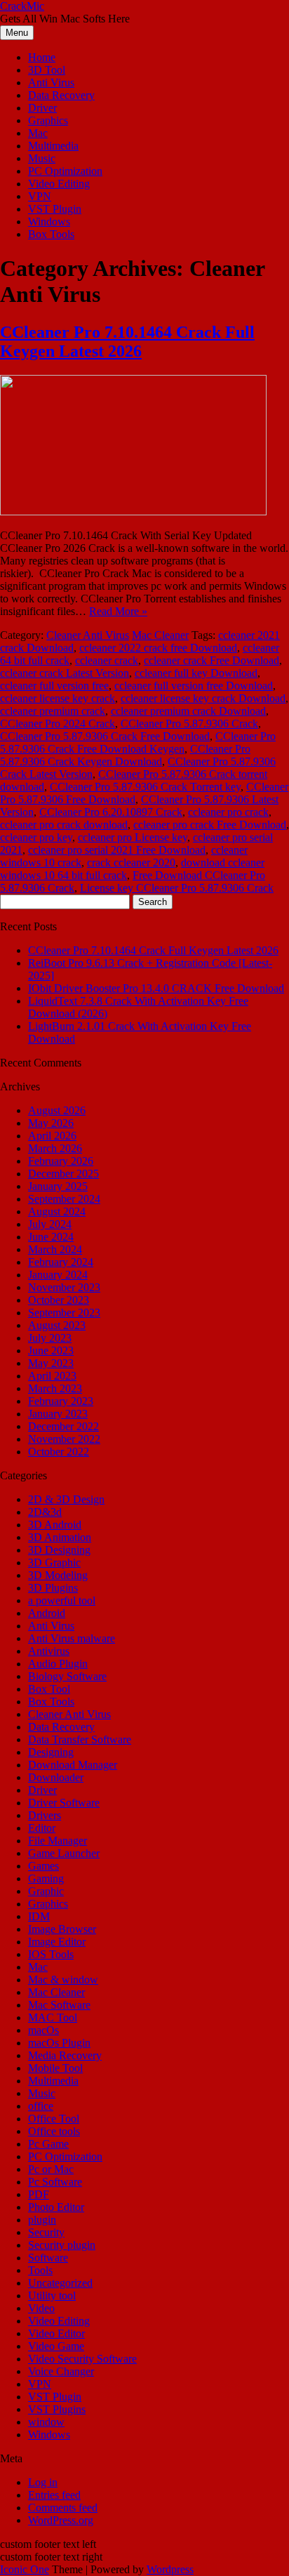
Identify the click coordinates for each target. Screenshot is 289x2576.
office (41, 2106)
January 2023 (58, 1414)
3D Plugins (53, 1588)
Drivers (45, 1815)
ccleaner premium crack (53, 711)
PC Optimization (65, 171)
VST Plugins (57, 2409)
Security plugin (62, 2245)
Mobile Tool (55, 2068)
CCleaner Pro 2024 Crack (58, 724)
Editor (42, 1828)
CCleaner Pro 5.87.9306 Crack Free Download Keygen (138, 742)
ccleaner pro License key (133, 837)
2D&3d (45, 1512)
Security (46, 2232)
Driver (42, 108)
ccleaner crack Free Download (211, 660)
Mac (38, 133)
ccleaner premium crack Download (188, 711)
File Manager (58, 1841)
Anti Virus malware (72, 1638)
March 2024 (55, 1249)
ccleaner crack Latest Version (65, 673)
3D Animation (60, 1537)
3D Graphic (54, 1563)
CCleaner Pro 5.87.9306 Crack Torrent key (145, 787)
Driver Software (64, 1803)
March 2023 (55, 1388)
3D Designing (59, 1550)
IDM (39, 1916)
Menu (17, 33)
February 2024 (61, 1262)
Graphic (46, 1891)
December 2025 (63, 1174)
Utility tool (52, 2296)
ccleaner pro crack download (64, 825)
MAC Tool (53, 2017)
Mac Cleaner (160, 635)
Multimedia (53, 146)
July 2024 (50, 1224)
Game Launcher (64, 1853)
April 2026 (52, 1136)
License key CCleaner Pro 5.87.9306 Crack (177, 888)
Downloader (56, 1777)
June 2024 (51, 1237)
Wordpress (170, 2569)
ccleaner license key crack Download (203, 698)
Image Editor (57, 1942)
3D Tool (47, 70)
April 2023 (52, 1376)
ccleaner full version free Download (194, 686)
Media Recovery (65, 2055)
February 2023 (61, 1401)
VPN (40, 196)
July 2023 (50, 1338)
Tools (40, 2270)
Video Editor (56, 2333)
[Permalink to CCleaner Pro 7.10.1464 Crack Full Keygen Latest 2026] (133, 511)
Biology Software (67, 1676)
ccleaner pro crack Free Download (210, 825)
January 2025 (58, 1186)
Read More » (118, 611)
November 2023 (64, 1287)
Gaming (46, 1878)
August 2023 (57, 1325)
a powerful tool (62, 1600)
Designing (51, 1752)
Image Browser (62, 1929)
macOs (43, 2030)
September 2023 (64, 1313)
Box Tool (49, 1689)
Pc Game (48, 2144)
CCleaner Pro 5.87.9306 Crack (189, 724)
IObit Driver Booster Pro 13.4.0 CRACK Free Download (156, 988)
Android (47, 1613)
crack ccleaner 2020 (131, 863)
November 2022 (64, 1439)
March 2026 (55, 1148)
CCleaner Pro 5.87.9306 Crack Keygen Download (125, 755)
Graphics (48, 120)
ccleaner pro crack (228, 812)
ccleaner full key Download (196, 673)
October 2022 (59, 1452)
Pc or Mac (51, 2169)
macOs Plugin (59, 2043)
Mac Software (59, 2005)
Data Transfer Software (80, 1739)
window (46, 2422)
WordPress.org (61, 2520)
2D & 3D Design (66, 1499)
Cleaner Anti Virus (88, 635)
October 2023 (59, 1300)
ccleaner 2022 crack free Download (158, 648)
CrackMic (22, 6)
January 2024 (58, 1275)
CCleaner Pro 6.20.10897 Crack (111, 812)
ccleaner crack (107, 660)
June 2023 (51, 1350)
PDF (39, 2194)
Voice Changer (61, 2371)
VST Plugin (55, 209)
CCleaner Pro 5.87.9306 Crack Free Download (105, 736)
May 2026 (51, 1123)
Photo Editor (56, 2207)
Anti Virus (51, 82)
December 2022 (63, 1426)
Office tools (54, 2131)
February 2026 (61, 1161)
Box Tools (51, 234)
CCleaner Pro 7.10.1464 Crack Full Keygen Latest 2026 (127, 342)
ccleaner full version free (54, 686)
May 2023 (51, 1363)
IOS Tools (51, 1954)
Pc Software (55, 2182)
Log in (43, 2482)
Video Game (56, 2346)
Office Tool (54, 2119)
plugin (42, 2220)
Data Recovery (61, 95)
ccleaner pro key (36, 837)
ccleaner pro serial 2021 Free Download (117, 850)
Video (41, 2308)
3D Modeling (58, 1575)
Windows (49, 222)
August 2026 (57, 1110)
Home (42, 57)
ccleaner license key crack (58, 698)
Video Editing (59, 184)
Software (48, 2258)
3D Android (55, 1525)
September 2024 (64, 1199)
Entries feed (54, 2495)
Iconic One (25, 2569)
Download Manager (73, 1765)
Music (42, 158)
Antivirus (49, 1651)
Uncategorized (60, 2283)
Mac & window (63, 1980)
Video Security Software (82, 2359)
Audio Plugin (58, 1664)
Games (43, 1866)
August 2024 (57, 1211)
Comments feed (63, 2508)
